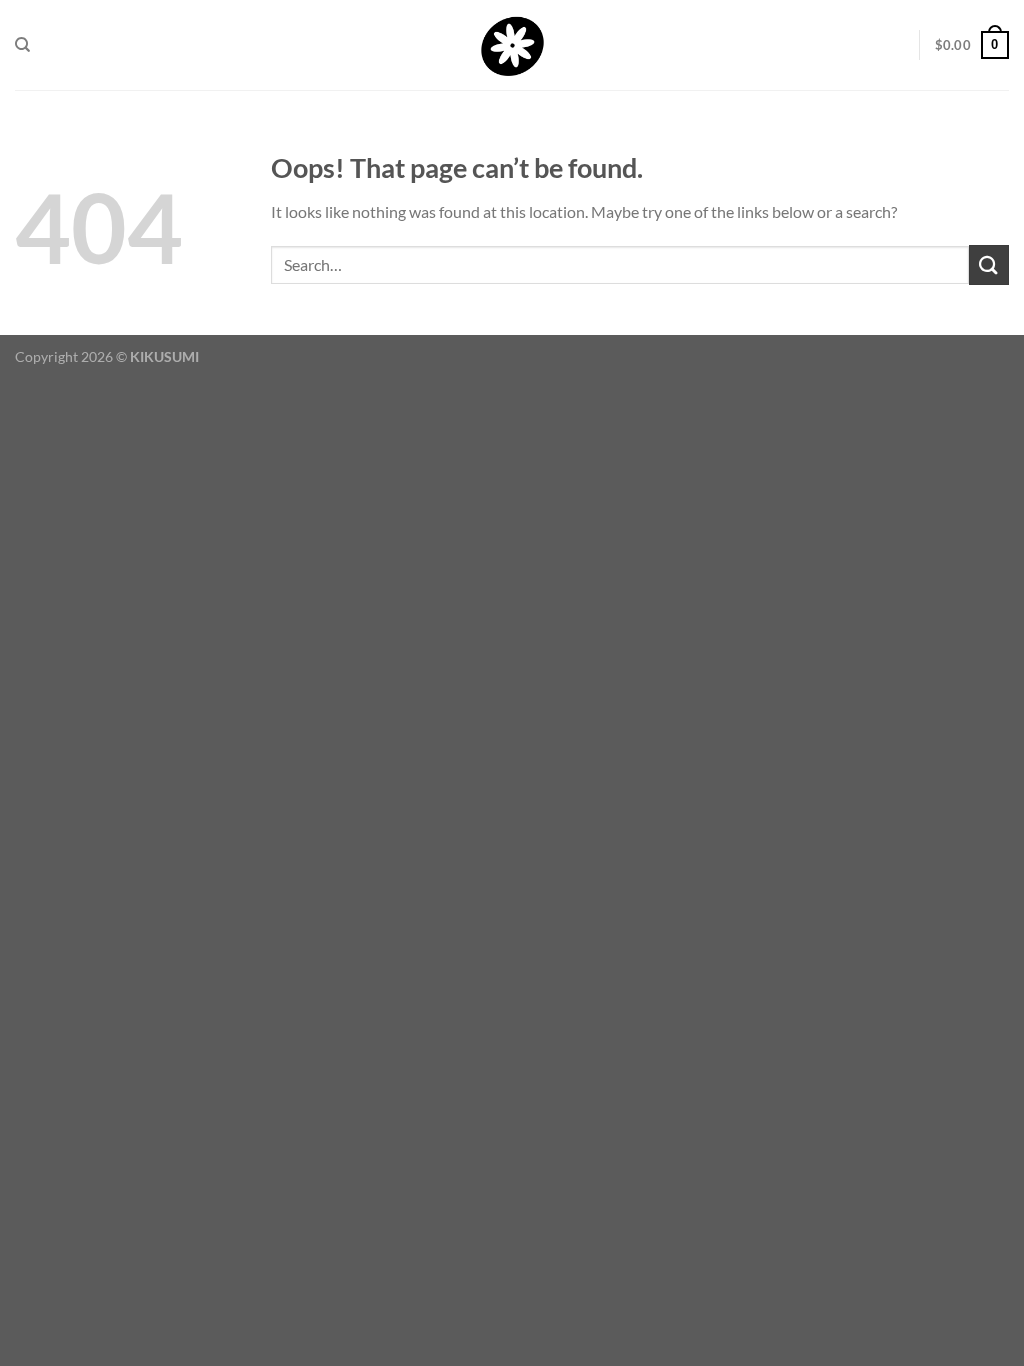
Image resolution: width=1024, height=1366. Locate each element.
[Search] (22, 45)
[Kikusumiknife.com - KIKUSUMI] (512, 45)
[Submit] (989, 264)
